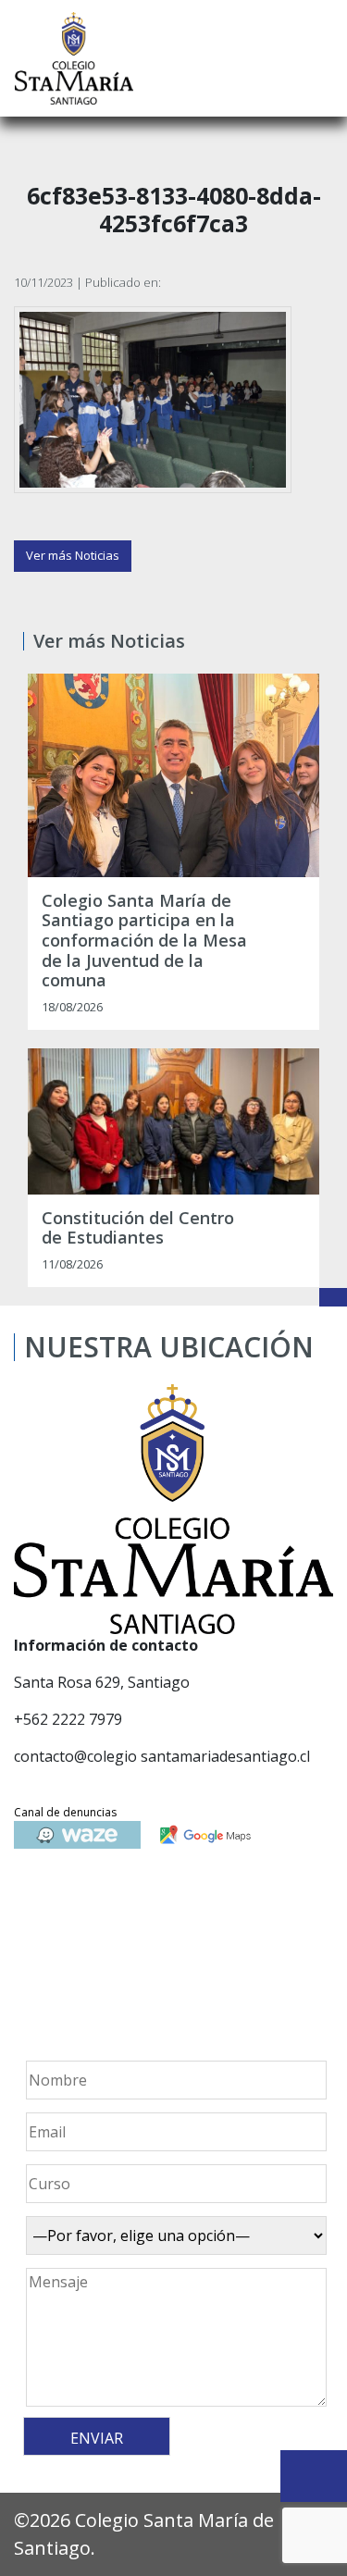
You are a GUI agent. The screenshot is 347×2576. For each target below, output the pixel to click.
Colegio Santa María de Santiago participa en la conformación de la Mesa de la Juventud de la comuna (144, 941)
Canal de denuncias (65, 1812)
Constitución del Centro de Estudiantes (138, 1228)
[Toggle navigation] (320, 58)
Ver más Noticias (73, 555)
